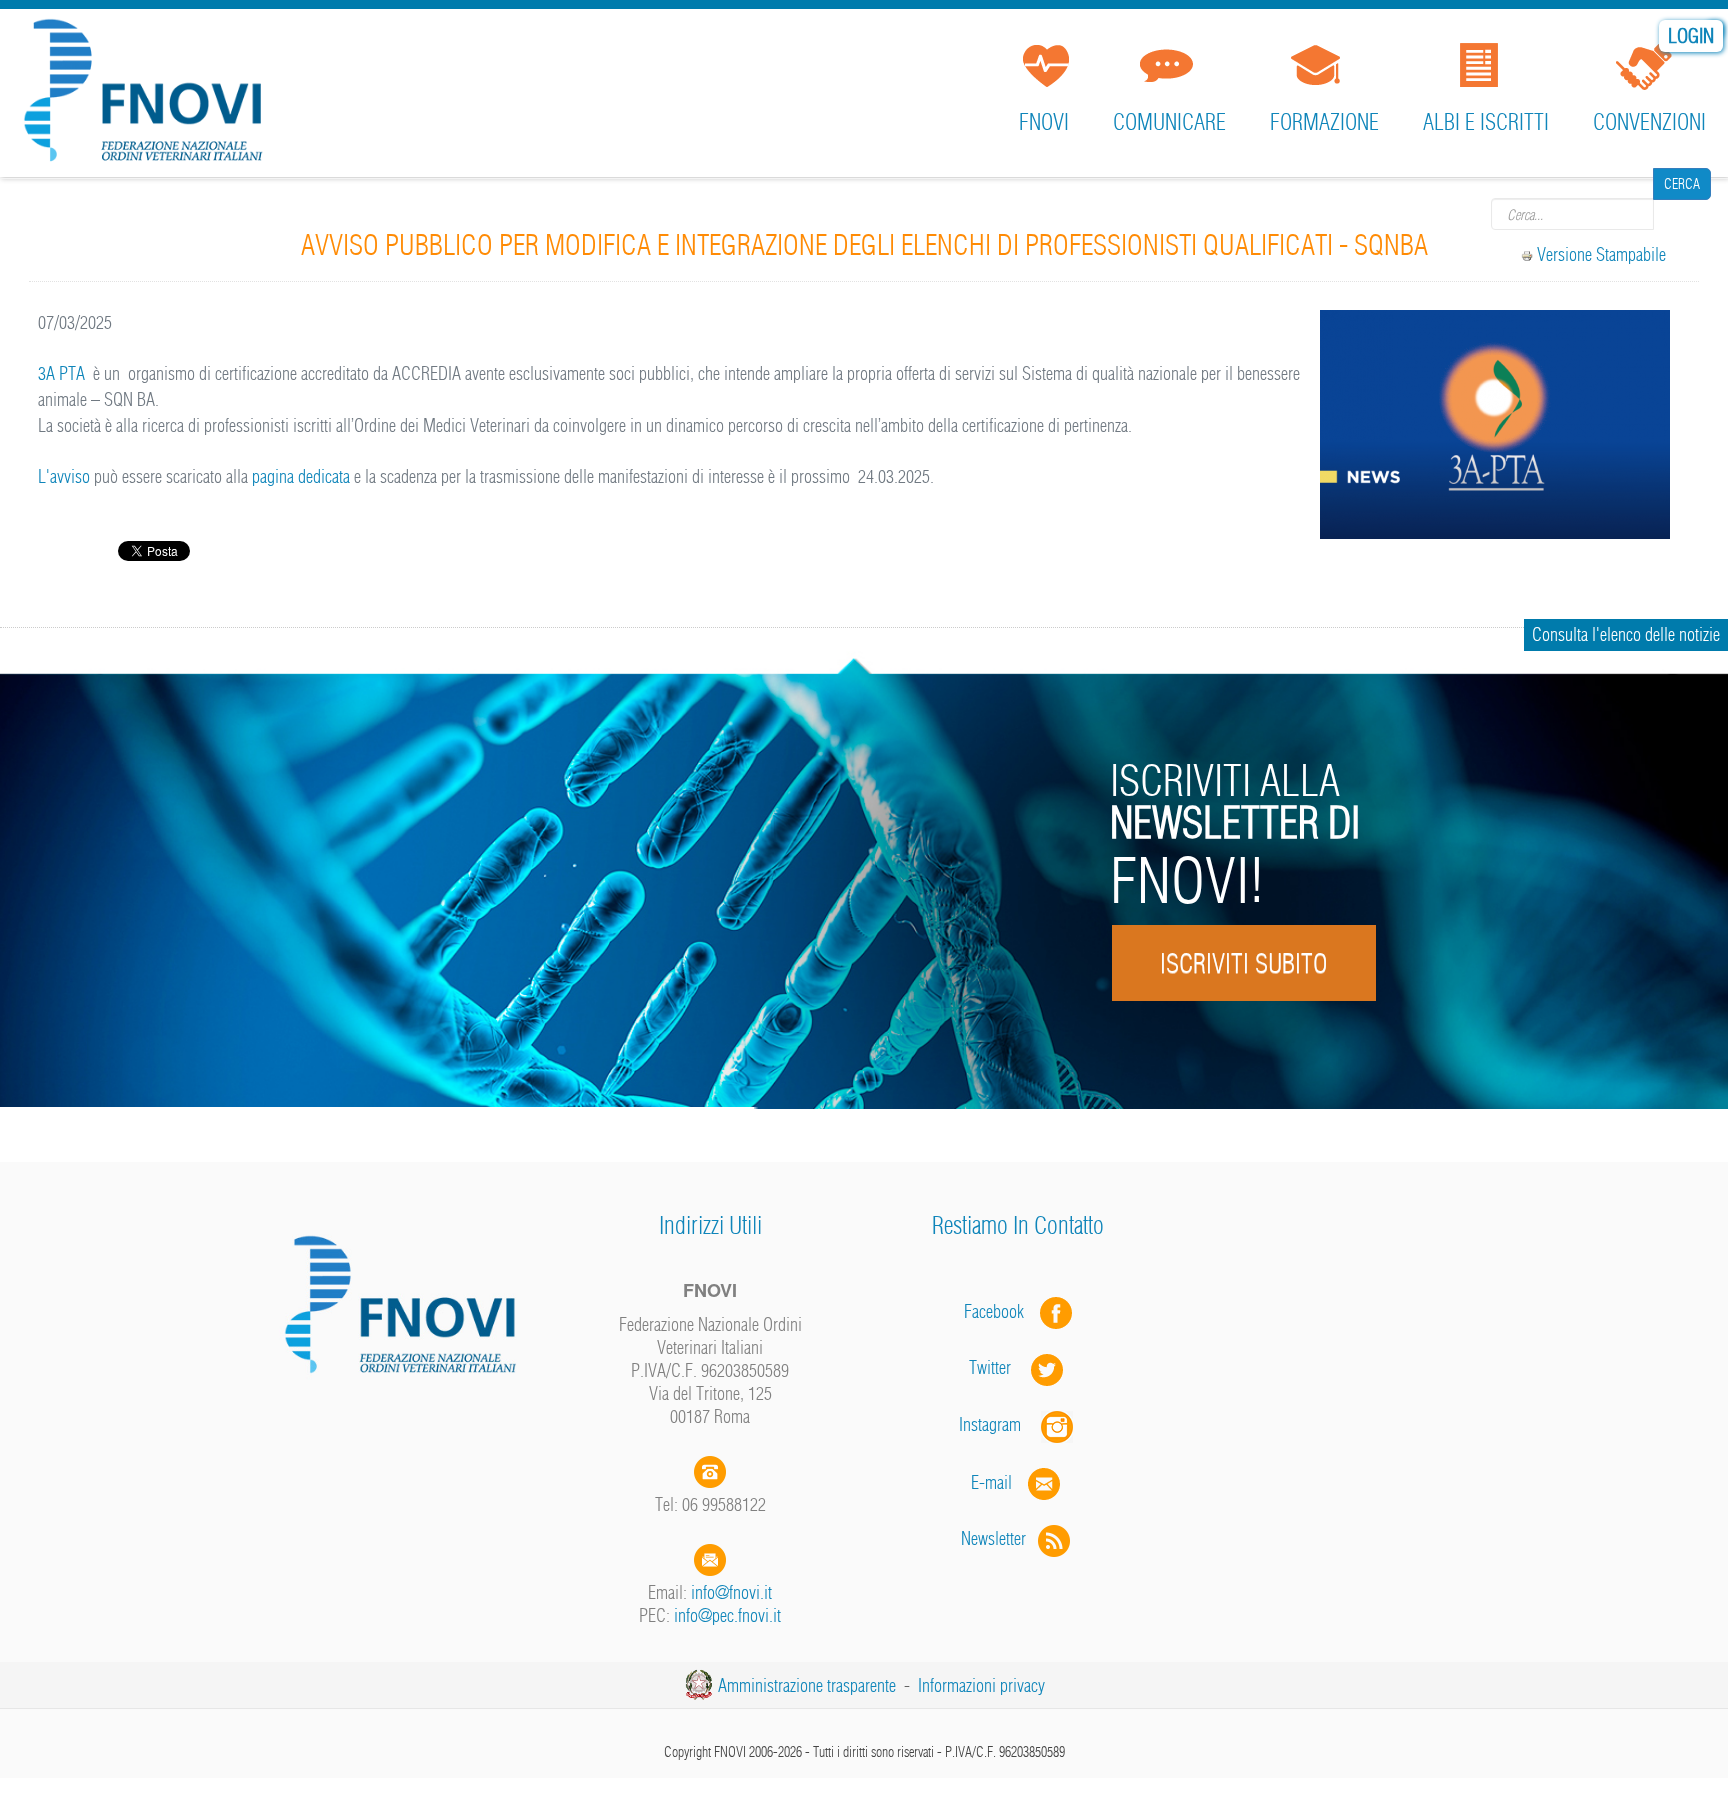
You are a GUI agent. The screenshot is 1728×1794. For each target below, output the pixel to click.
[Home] (150, 94)
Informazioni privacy (981, 1685)
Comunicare (1169, 122)
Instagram (1000, 1424)
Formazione (1324, 122)
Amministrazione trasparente (807, 1685)
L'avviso (66, 476)
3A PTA (61, 373)
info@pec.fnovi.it (727, 1615)
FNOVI (1044, 122)
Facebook (1000, 1310)
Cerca (1682, 214)
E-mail (991, 1481)
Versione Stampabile (1601, 254)
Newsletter (999, 1538)
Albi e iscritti (1486, 122)
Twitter (1000, 1367)
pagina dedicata (299, 476)
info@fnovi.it (731, 1592)
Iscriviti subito (1243, 963)
